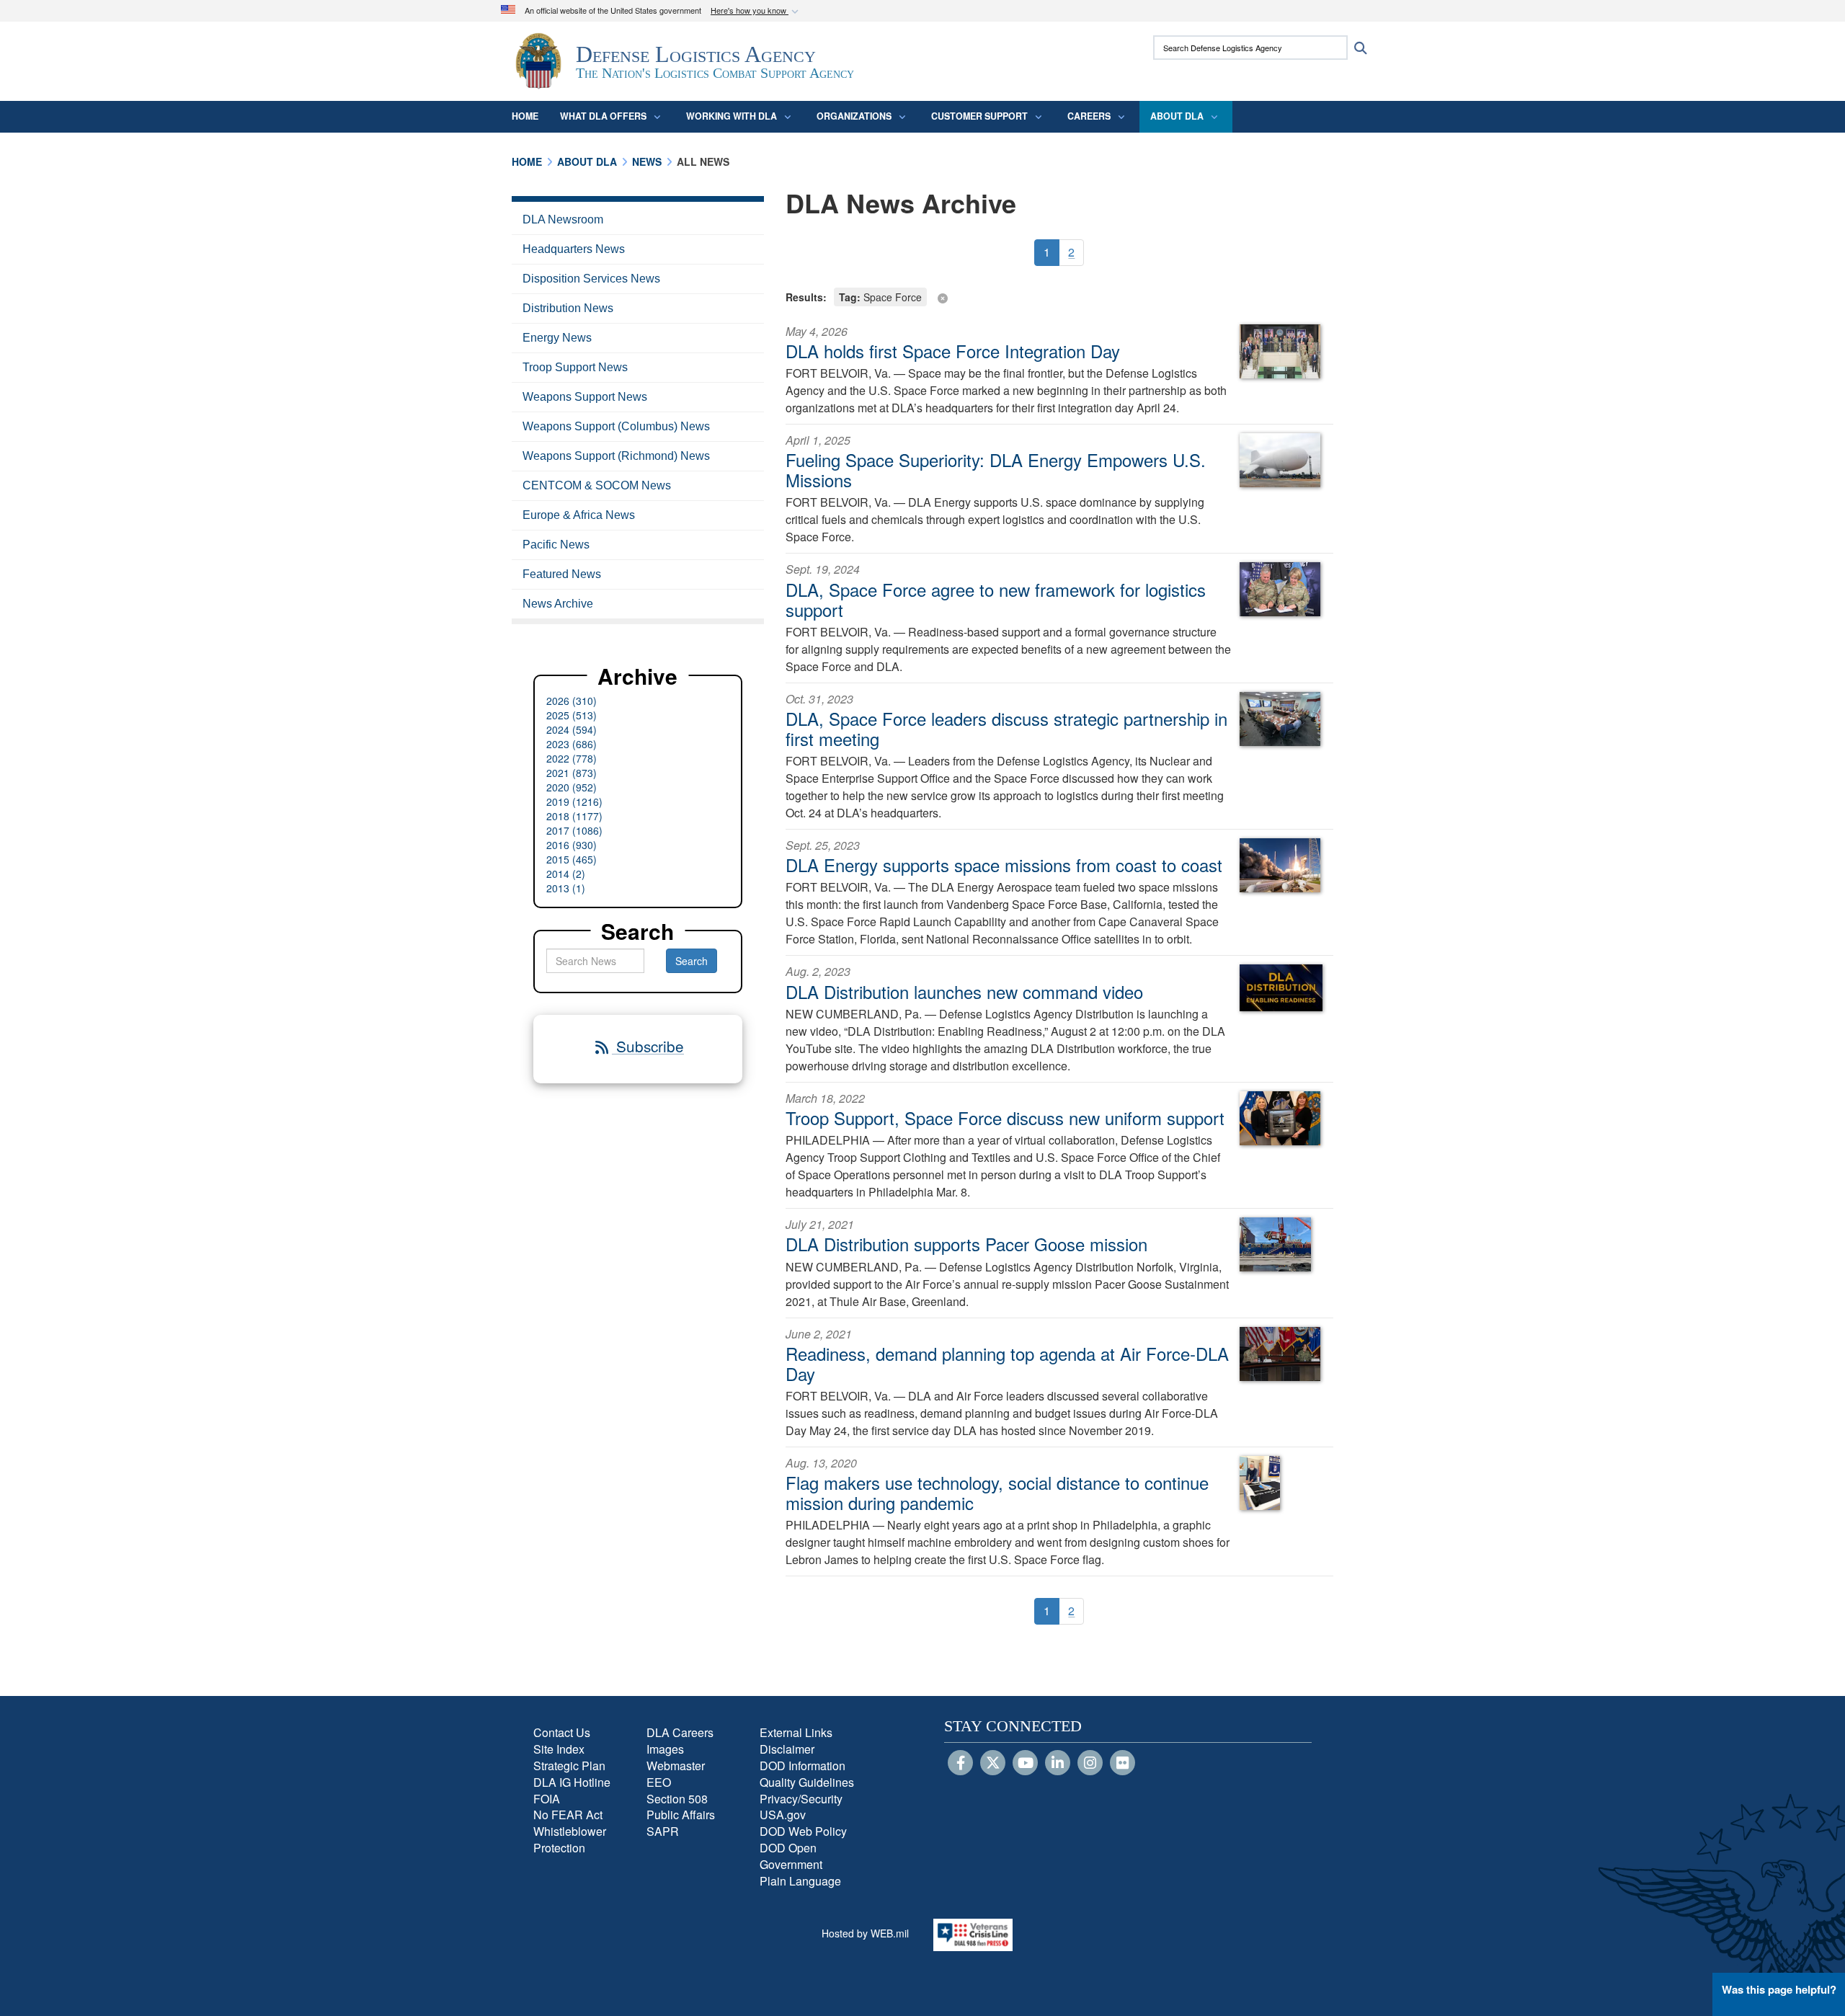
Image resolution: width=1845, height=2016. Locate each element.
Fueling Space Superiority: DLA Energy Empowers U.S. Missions (996, 470)
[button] (756, 11)
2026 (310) (572, 701)
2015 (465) (572, 859)
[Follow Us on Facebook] (960, 1764)
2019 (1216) (574, 801)
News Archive (558, 604)
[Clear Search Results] (1059, 296)
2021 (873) (572, 773)
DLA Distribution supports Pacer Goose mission (966, 1244)
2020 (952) (572, 787)
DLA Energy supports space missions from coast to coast (1004, 865)
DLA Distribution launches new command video (964, 991)
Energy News (557, 338)
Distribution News (568, 308)
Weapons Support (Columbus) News (616, 426)
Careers (1089, 116)
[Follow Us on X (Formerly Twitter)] (993, 1764)
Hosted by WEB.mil (865, 1933)
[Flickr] (1122, 1764)
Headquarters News (574, 249)
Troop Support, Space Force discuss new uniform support (1005, 1118)
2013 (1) (566, 888)
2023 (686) (572, 744)
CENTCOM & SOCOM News (597, 485)
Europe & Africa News (579, 515)
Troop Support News (575, 367)
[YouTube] (1025, 1764)
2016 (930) (572, 845)
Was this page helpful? (1779, 1989)
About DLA (1177, 116)
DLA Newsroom (563, 219)
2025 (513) (572, 715)
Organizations (854, 116)
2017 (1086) (574, 830)
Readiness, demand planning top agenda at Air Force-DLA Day (1007, 1363)
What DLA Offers (603, 116)
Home (525, 116)
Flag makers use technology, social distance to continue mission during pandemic (997, 1492)
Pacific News (556, 545)
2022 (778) (572, 758)
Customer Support (979, 116)
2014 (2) (566, 874)
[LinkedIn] (1058, 1764)
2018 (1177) (574, 816)
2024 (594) (572, 729)
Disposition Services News (591, 279)
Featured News (562, 574)
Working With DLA (732, 116)
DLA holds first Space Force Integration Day (953, 351)
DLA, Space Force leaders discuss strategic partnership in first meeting (1006, 728)
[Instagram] (1090, 1764)
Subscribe (648, 1046)
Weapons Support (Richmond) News (616, 456)
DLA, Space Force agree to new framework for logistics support (996, 599)
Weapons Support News (585, 397)
